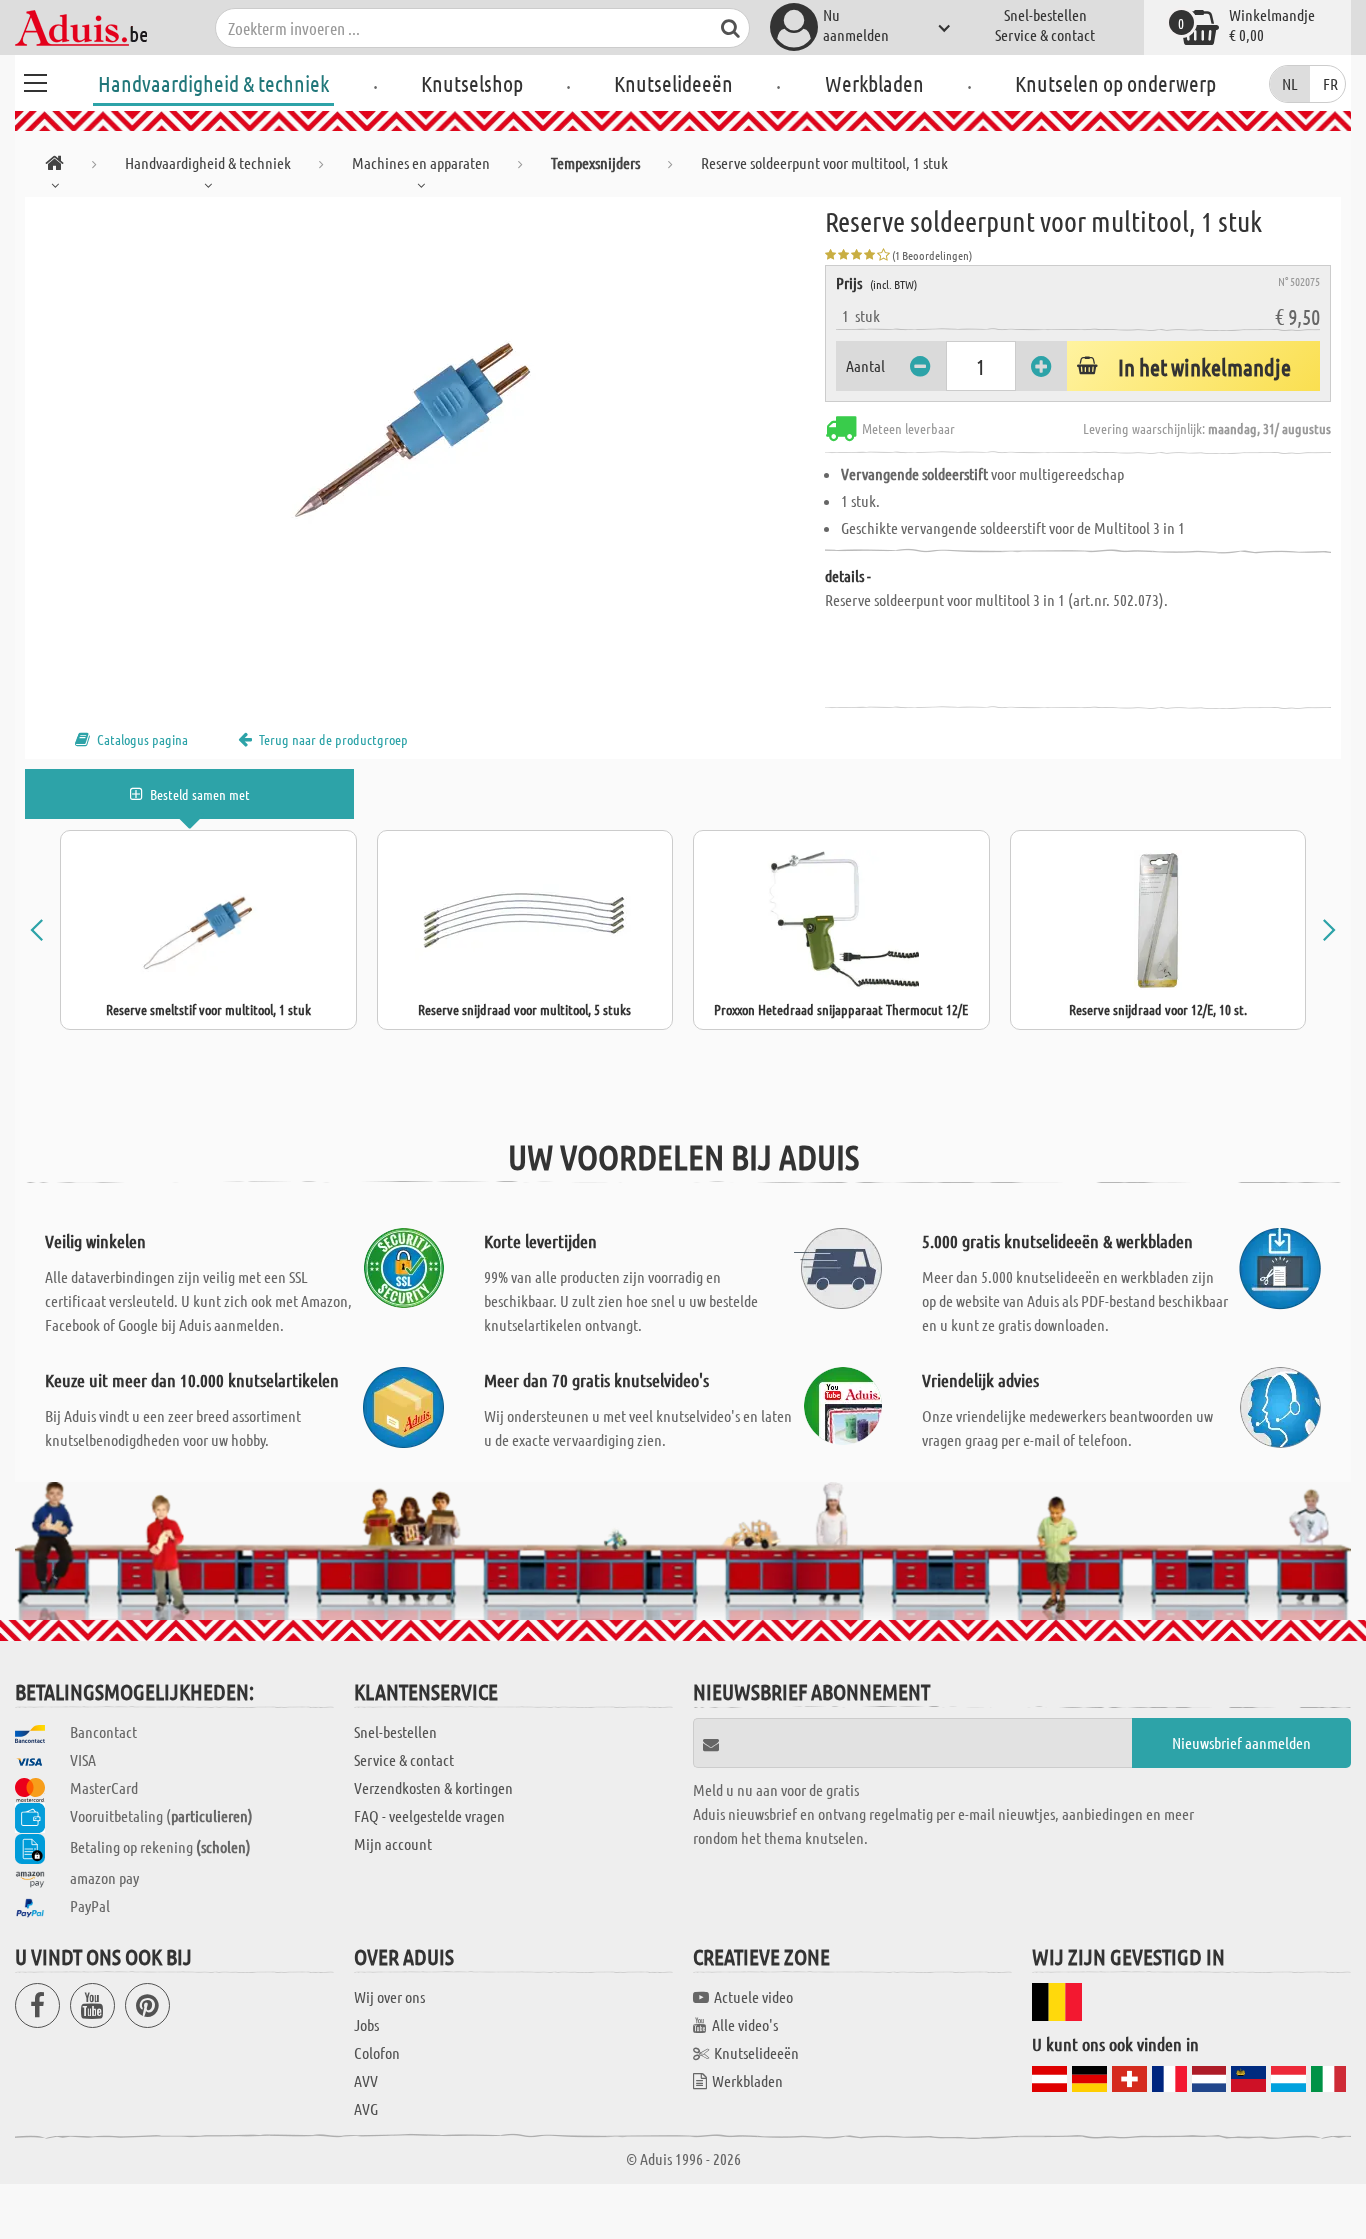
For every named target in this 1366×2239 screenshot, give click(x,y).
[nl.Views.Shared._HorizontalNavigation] (54, 166)
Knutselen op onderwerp (1115, 83)
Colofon (377, 2052)
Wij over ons (389, 1996)
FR (1330, 83)
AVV (366, 2080)
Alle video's (745, 2024)
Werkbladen (874, 83)
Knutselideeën (673, 83)
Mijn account (393, 1843)
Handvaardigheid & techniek (213, 83)
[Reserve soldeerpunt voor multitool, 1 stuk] (425, 422)
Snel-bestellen (1045, 14)
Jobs (366, 2024)
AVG (366, 2108)
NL (1290, 83)
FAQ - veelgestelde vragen (429, 1815)
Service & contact (1045, 34)
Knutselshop (472, 83)
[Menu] (35, 80)
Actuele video (753, 1996)
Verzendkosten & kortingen (433, 1787)
